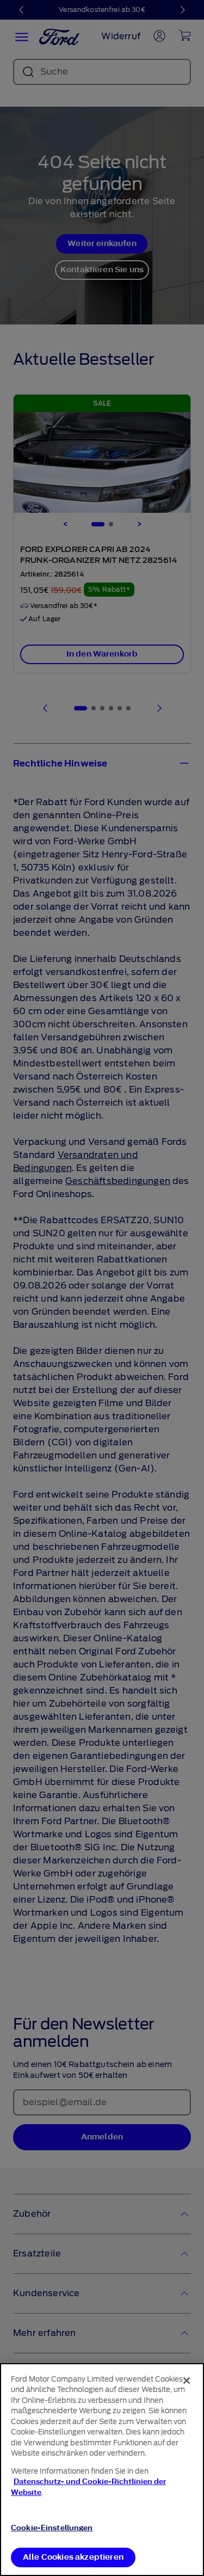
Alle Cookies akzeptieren (73, 2557)
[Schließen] (187, 2381)
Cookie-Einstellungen (52, 2528)
